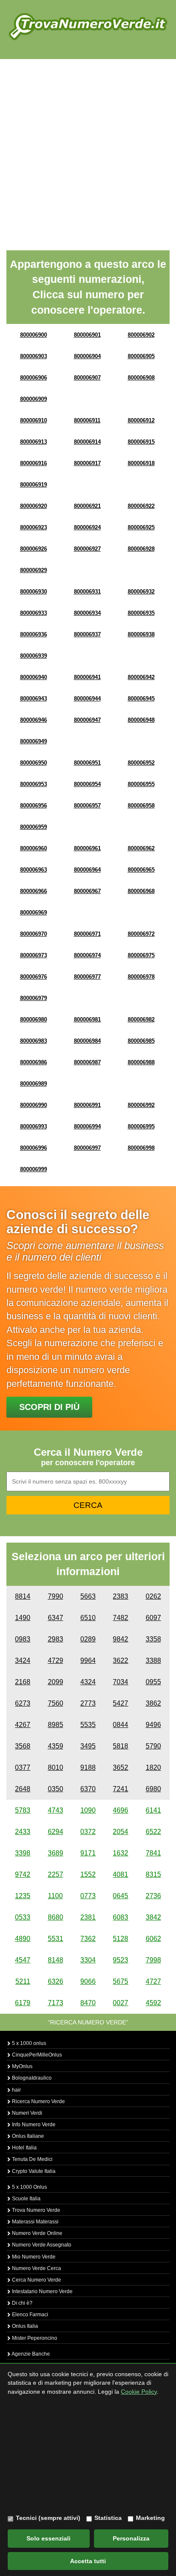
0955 (153, 1682)
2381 (88, 1917)
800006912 (141, 420)
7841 (153, 1853)
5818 (120, 1746)
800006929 (34, 570)
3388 (153, 1660)
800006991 (87, 1105)
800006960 (34, 848)
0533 (23, 1917)
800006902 (141, 335)
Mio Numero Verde (33, 2257)
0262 (153, 1596)
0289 (88, 1639)
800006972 (141, 934)
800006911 (87, 420)
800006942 (141, 677)
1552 (88, 1874)
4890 (23, 1939)
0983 (23, 1639)
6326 (56, 1981)
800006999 (34, 1169)
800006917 (87, 463)
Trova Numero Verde (35, 2210)
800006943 (34, 699)
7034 (120, 1682)
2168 (23, 1682)
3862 (153, 1703)
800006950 (34, 763)
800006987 (87, 1062)
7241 (120, 1789)
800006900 (34, 335)
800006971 (87, 934)
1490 (23, 1618)
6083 (120, 1917)
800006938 (141, 634)
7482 (120, 1618)
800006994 (87, 1126)
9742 (23, 1874)
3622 (120, 1660)
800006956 (34, 806)
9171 (88, 1853)
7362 (88, 1939)
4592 (153, 2003)
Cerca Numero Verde (36, 2280)
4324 (88, 1682)
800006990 (34, 1105)
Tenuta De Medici (32, 2159)
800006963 (34, 870)
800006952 (141, 763)
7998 (153, 1960)
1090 (88, 1810)
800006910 (34, 420)
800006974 (87, 955)
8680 (56, 1917)
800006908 (141, 378)
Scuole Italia (26, 2199)
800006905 (141, 356)
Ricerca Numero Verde (38, 2101)
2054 (120, 1832)
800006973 (34, 955)
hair (16, 2090)
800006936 (34, 634)
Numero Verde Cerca (36, 2268)
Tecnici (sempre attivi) (48, 2518)
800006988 (141, 1062)
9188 (88, 1767)
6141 (153, 1810)
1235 (23, 1896)
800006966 (34, 891)
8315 (153, 1874)
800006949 (34, 741)
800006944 (87, 699)
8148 (56, 1960)
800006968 (141, 891)
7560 (56, 1703)
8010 (56, 1767)
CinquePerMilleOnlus (36, 2055)
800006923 (34, 527)
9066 (88, 1981)
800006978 (141, 977)
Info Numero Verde (33, 2125)
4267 (23, 1725)
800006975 (141, 955)
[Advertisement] (88, 151)
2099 (56, 1682)
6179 (23, 2003)
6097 (153, 1618)
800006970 (34, 934)
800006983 (34, 1041)
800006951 (87, 763)
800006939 (34, 656)
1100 (55, 1896)
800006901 (87, 335)
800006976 (34, 977)
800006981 (87, 1019)
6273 (23, 1703)
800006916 (34, 463)
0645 (120, 1896)
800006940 (34, 677)
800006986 (34, 1062)
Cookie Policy (139, 2392)
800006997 (87, 1148)
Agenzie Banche (30, 2354)
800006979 (34, 998)
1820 (153, 1767)
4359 (56, 1746)
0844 (120, 1725)
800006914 (87, 442)
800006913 (34, 442)
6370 (88, 1789)
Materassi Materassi (35, 2222)
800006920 (34, 506)
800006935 (141, 613)
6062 (153, 1939)
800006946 (34, 720)
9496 (153, 1725)
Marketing (150, 2518)
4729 (56, 1660)
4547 (23, 1960)
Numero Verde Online (37, 2233)
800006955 (141, 784)
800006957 (87, 806)
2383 (120, 1596)
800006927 (87, 549)
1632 (120, 1853)
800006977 (87, 977)
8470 (88, 2003)
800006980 (34, 1019)
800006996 (34, 1148)
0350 (56, 1789)
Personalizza (131, 2538)
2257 (56, 1874)
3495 (88, 1746)
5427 (120, 1703)
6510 (88, 1618)
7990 (56, 1596)
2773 (88, 1703)
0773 (88, 1896)
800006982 (141, 1019)
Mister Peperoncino (34, 2338)
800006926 (34, 549)
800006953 (34, 784)
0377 (23, 1767)
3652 (120, 1767)
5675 (120, 1981)
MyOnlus (22, 2066)
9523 (120, 1960)
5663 (88, 1596)
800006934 (87, 613)
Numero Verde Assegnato (41, 2245)
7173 (56, 2003)
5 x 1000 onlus (28, 2043)
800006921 (87, 506)
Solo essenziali (48, 2538)
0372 (88, 1832)
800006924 (87, 527)
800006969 (34, 913)
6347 (56, 1618)
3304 (88, 1960)
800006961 (87, 848)
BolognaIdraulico (31, 2078)
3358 (153, 1639)
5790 (153, 1746)
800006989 (34, 1084)
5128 (120, 1939)
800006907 (87, 378)
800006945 (141, 699)
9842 (120, 1639)
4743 (56, 1810)
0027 (120, 2003)
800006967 (87, 891)
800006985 (141, 1041)
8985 (56, 1725)
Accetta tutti (88, 2561)
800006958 (141, 806)
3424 (23, 1660)
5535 (88, 1725)
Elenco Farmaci (29, 2315)
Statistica (108, 2518)
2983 (56, 1639)
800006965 (141, 870)
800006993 (34, 1126)
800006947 (87, 720)
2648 (23, 1789)
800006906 (34, 378)
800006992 (141, 1105)
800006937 (87, 634)
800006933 (34, 613)
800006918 (141, 463)
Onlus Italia (24, 2326)
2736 (153, 1896)
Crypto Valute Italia (33, 2171)
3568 (23, 1746)
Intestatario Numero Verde (42, 2291)
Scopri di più (49, 1407)
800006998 (141, 1148)
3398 (23, 1853)
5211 (23, 1981)
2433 (23, 1832)
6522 (153, 1832)
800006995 (141, 1126)
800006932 (141, 592)
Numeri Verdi (26, 2113)
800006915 (141, 442)
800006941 (87, 677)
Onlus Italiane (27, 2136)
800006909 (34, 399)
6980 (153, 1789)
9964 (88, 1660)
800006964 (87, 870)
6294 (56, 1832)
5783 (23, 1810)
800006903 (34, 356)
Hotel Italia (24, 2148)
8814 (23, 1596)
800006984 (87, 1041)
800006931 (87, 592)
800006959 (34, 827)
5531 (56, 1939)
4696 (120, 1810)
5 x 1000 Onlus (29, 2187)
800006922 (141, 506)
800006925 (141, 527)
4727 (153, 1981)
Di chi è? (22, 2303)
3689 (56, 1853)
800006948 (141, 720)
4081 (120, 1874)
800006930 (34, 592)
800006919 (34, 485)
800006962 (141, 848)
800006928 (141, 549)
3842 (153, 1917)
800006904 (87, 356)
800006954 (87, 784)
